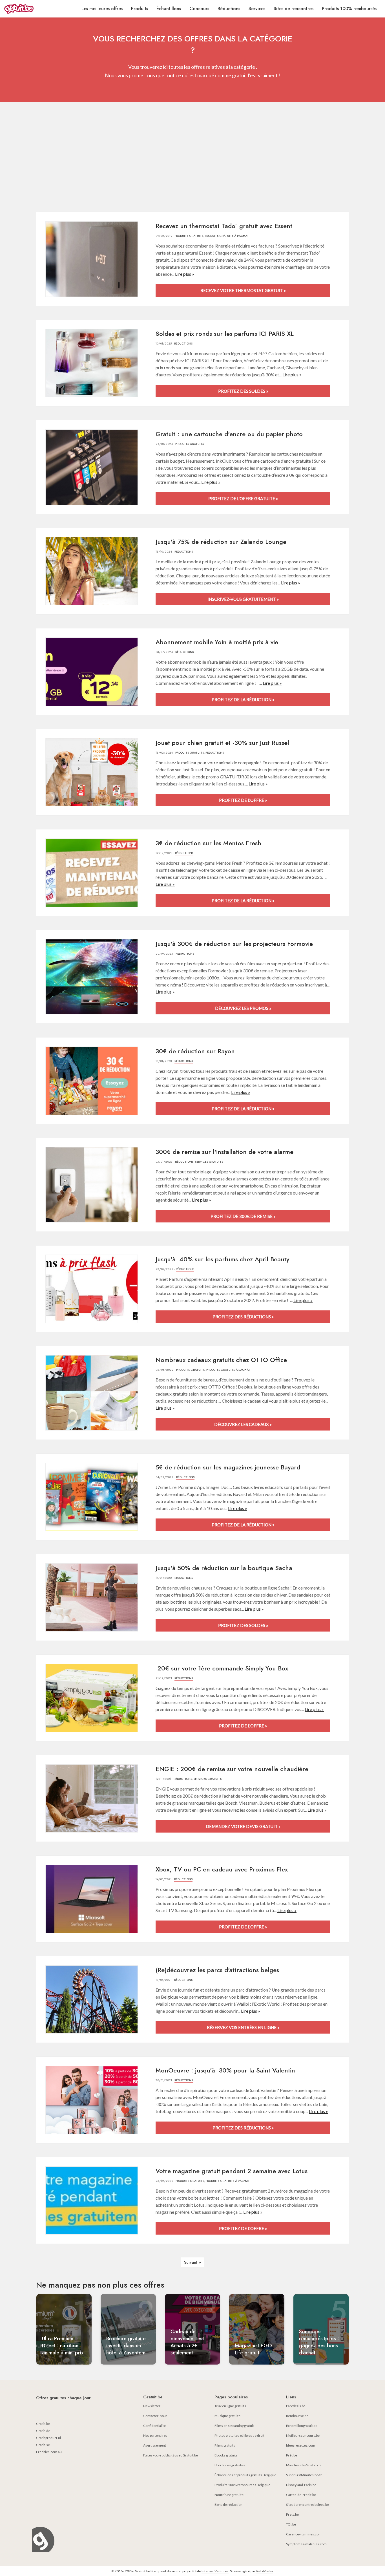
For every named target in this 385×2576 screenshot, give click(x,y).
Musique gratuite (227, 2416)
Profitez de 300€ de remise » (243, 1216)
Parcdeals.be (296, 2406)
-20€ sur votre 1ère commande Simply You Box (222, 1668)
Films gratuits (225, 2445)
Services (257, 9)
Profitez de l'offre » (243, 800)
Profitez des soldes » (243, 391)
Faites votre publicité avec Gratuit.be (171, 2455)
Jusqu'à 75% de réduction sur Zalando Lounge (221, 542)
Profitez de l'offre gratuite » (243, 498)
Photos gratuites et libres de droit (239, 2435)
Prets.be (292, 2514)
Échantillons (169, 9)
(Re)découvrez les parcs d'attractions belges (217, 1970)
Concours (199, 9)
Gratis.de (43, 2431)
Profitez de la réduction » (243, 699)
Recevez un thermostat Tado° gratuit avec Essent (224, 226)
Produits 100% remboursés (349, 9)
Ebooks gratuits (226, 2455)
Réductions (229, 9)
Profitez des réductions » (243, 1317)
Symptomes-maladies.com (306, 2544)
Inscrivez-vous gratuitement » (243, 599)
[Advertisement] (193, 158)
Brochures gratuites (230, 2465)
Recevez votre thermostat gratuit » (243, 290)
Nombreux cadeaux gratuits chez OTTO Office (221, 1360)
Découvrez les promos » (243, 1008)
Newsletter (152, 2406)
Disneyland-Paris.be (301, 2485)
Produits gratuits (189, 236)
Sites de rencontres (294, 9)
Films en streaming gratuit (234, 2426)
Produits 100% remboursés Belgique (242, 2485)
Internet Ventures (215, 2571)
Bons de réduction (228, 2505)
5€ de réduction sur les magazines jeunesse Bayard (228, 1467)
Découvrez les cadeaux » (243, 1424)
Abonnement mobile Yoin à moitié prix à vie (217, 642)
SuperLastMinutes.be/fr (304, 2475)
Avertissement (155, 2445)
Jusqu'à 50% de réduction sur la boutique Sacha (224, 1568)
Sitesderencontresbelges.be (307, 2505)
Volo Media (264, 2571)
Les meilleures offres (102, 9)
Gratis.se (43, 2445)
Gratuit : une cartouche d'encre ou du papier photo (229, 434)
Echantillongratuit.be (302, 2426)
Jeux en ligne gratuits (230, 2406)
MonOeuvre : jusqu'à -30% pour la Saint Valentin (225, 2070)
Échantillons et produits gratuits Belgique (245, 2475)
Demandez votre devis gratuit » (243, 1826)
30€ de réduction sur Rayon (195, 1051)
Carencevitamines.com (304, 2534)
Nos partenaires (155, 2435)
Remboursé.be (297, 2416)
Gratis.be (43, 2424)
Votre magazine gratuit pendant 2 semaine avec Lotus (232, 2171)
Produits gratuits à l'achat (227, 236)
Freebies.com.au (49, 2452)
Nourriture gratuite (229, 2495)
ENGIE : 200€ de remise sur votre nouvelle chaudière (232, 1769)
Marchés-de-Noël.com (303, 2465)
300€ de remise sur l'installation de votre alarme (224, 1152)
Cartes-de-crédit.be (301, 2495)
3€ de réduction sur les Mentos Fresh (208, 843)
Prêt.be (292, 2455)
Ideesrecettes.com (301, 2445)
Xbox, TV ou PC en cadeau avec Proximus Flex (222, 1869)
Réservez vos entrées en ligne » (243, 2027)
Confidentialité (154, 2426)
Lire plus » (185, 274)
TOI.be (291, 2524)
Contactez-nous (155, 2416)
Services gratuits (209, 1162)
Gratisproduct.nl (48, 2438)
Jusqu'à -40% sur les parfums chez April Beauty (222, 1259)
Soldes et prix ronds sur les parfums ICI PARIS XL (225, 334)
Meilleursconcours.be (303, 2435)
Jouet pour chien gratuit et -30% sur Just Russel (222, 743)
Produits (140, 9)
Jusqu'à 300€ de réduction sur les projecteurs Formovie (234, 944)
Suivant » (193, 2262)
